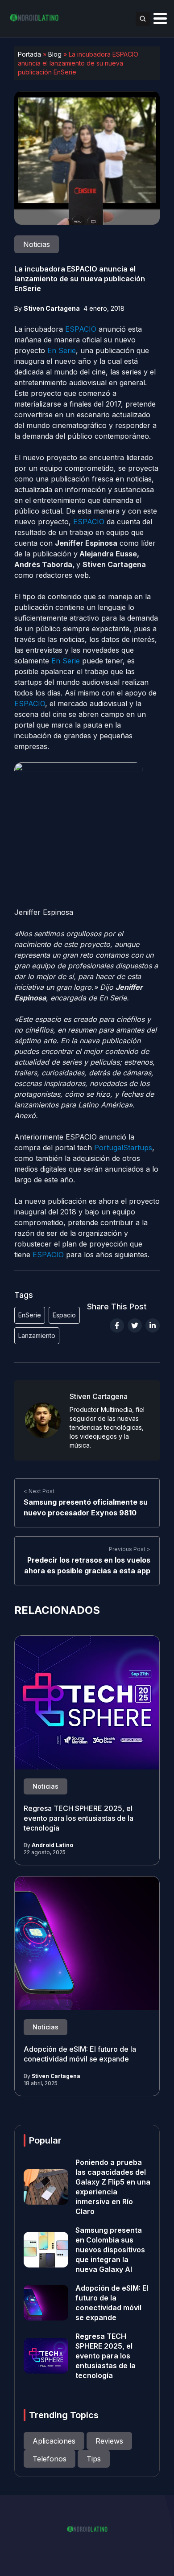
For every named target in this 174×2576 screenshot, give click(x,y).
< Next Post (39, 1491)
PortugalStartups (123, 1148)
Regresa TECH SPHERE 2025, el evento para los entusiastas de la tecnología (79, 1818)
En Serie (60, 350)
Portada (29, 54)
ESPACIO (80, 329)
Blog (55, 54)
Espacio (64, 1315)
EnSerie (30, 1315)
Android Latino (52, 1845)
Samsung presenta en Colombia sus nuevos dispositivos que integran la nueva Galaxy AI (110, 2250)
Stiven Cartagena (52, 308)
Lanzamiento (37, 1335)
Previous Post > (130, 1549)
